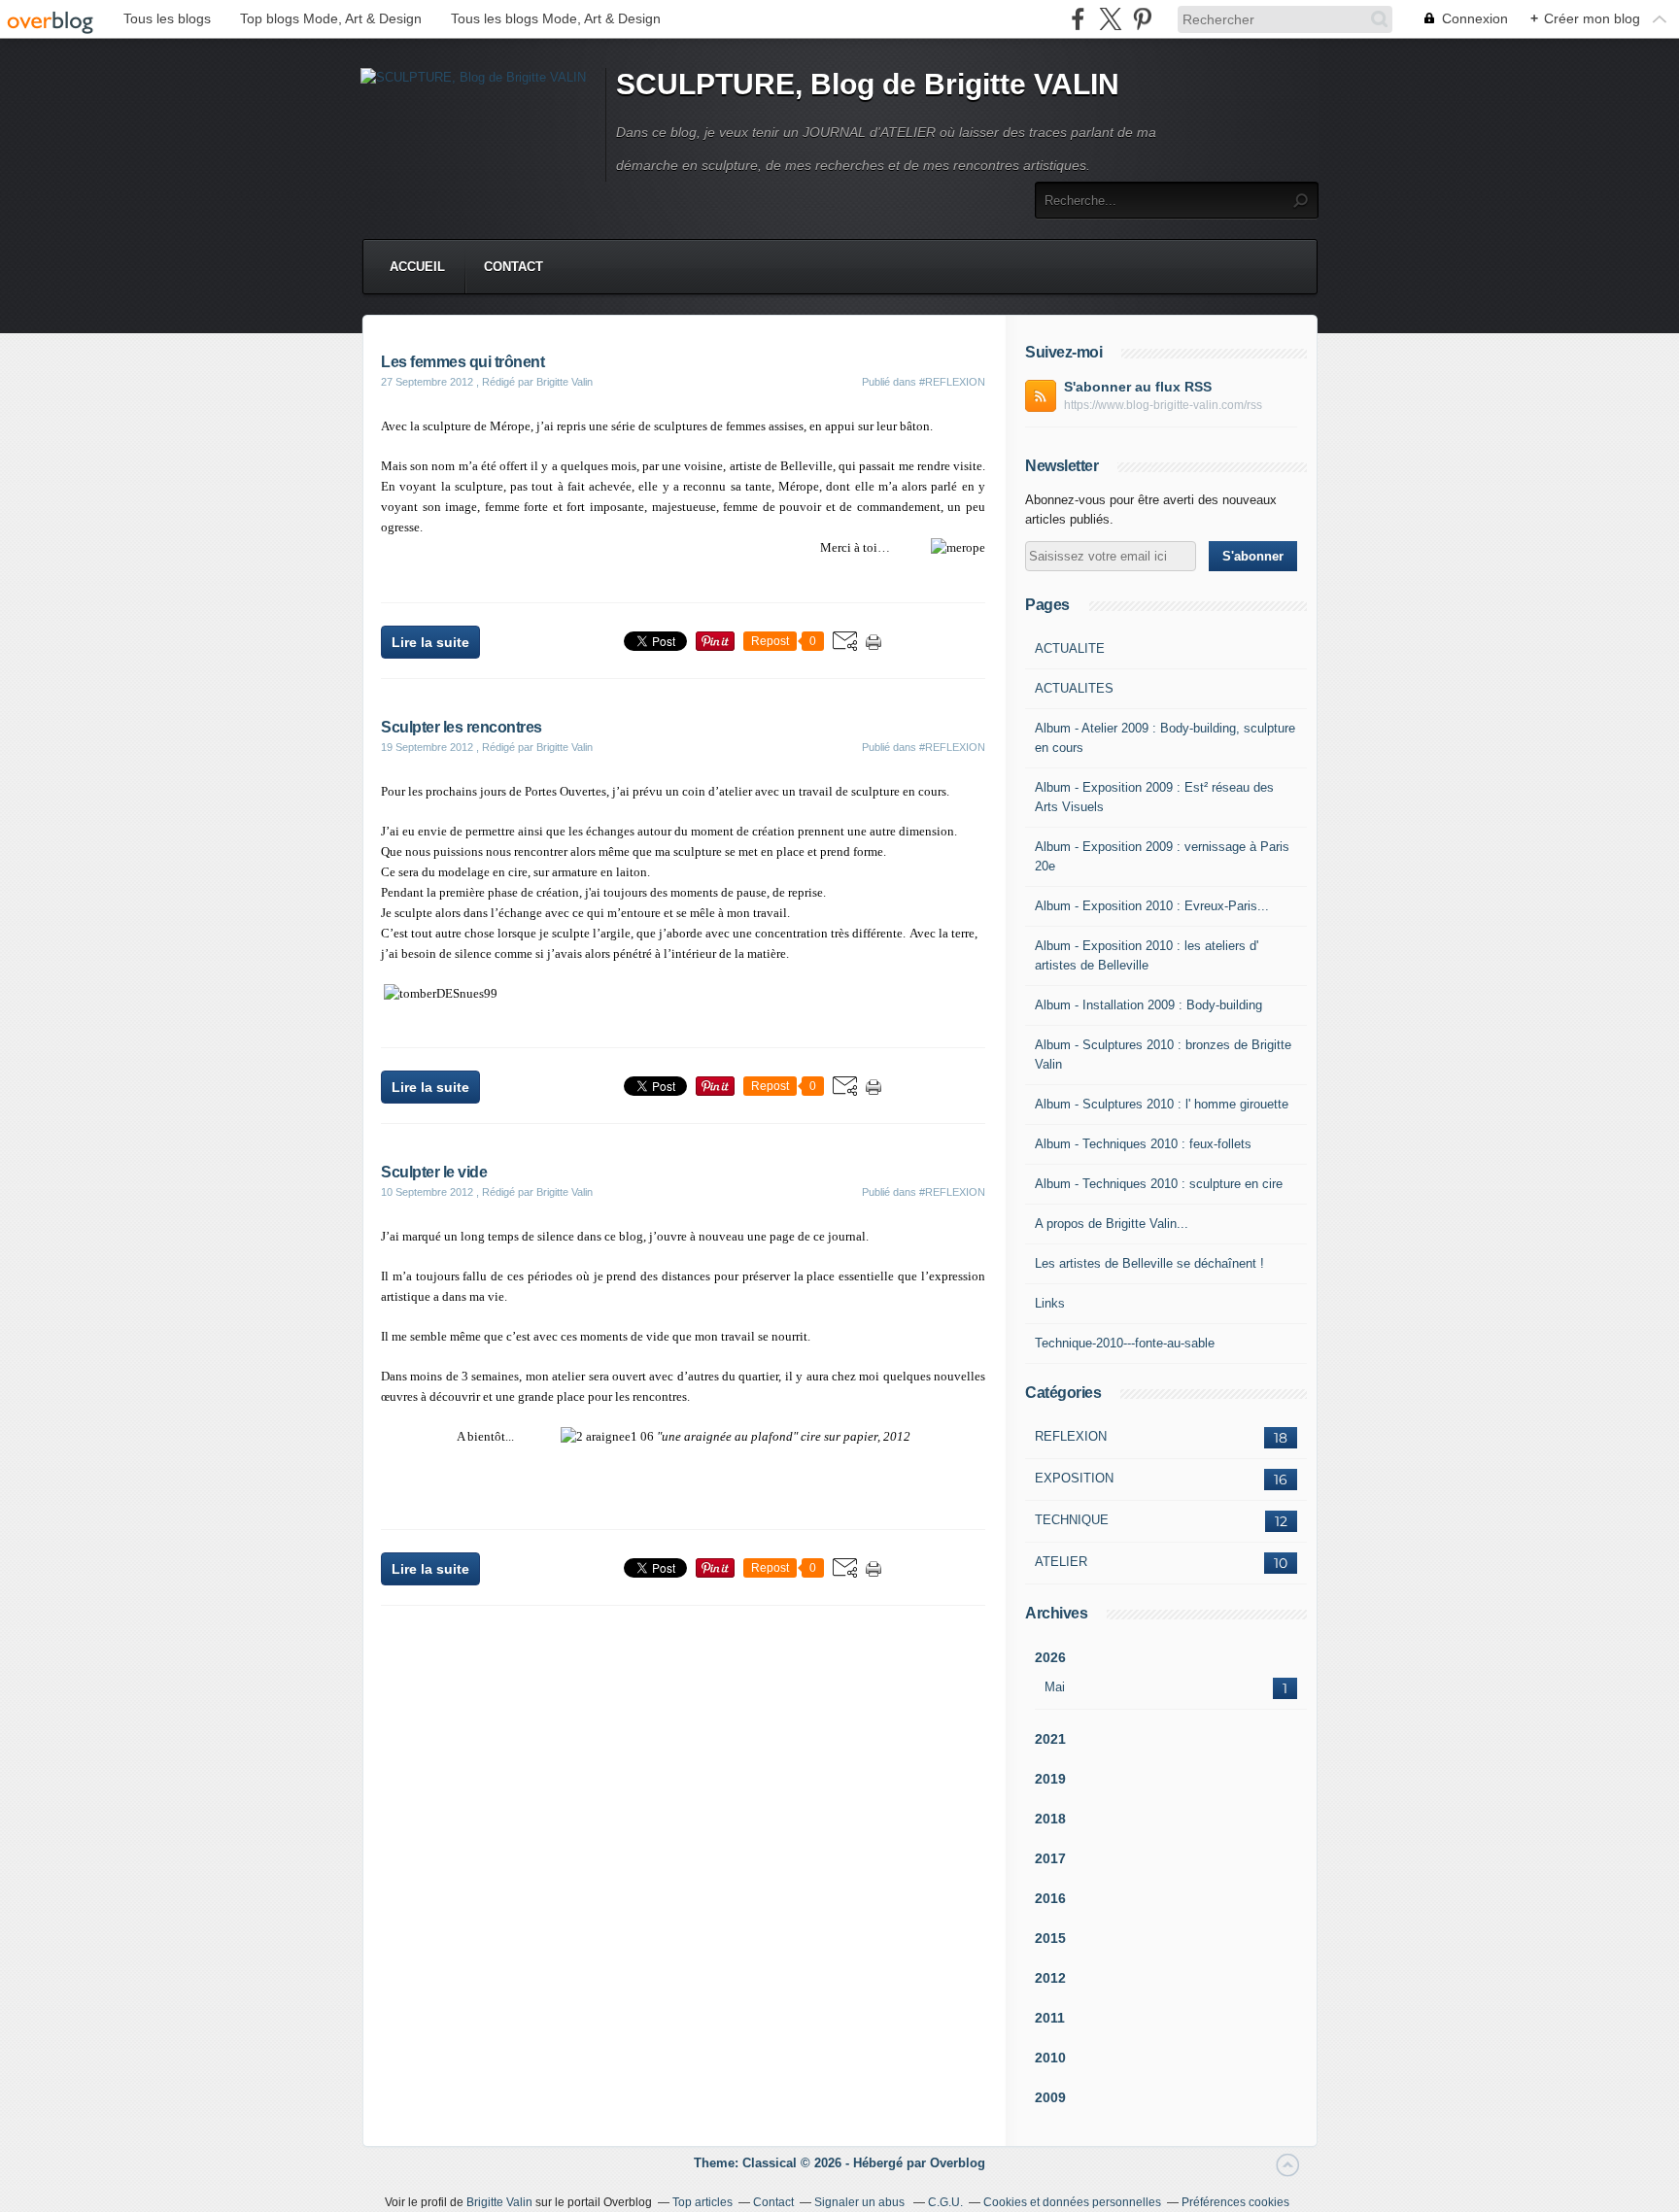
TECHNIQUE (1072, 1520)
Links (1050, 1303)
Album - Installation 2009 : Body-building (1148, 1005)
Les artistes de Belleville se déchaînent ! (1149, 1263)
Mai (1055, 1687)
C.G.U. (945, 2202)
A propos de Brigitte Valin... (1112, 1224)
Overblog (958, 2163)
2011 (1050, 2018)
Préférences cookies (1235, 2202)
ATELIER (1061, 1562)
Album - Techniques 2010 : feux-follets (1143, 1144)
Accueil (417, 267)
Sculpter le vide (434, 1172)
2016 (1050, 1898)
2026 (1050, 1657)
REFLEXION (1071, 1436)
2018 (1050, 1819)
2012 (1050, 1978)
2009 (1050, 2097)
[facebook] (1078, 19)
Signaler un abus (861, 2202)
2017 (1050, 1858)
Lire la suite (430, 642)
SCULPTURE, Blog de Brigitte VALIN (868, 84)
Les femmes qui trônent (463, 362)
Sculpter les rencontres (462, 727)
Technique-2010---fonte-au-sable (1125, 1343)
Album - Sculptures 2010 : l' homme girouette (1162, 1104)
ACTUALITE (1070, 648)
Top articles (702, 2202)
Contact (514, 267)
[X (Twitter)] (1110, 19)
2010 (1050, 2058)
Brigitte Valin (499, 2202)
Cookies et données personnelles (1072, 2202)
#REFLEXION (952, 382)
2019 (1050, 1779)
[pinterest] (1142, 19)
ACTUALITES (1074, 688)
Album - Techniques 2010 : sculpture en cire (1159, 1184)
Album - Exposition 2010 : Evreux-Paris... (1152, 906)
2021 (1050, 1739)
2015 (1050, 1938)
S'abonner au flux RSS (1138, 387)
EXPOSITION (1074, 1478)
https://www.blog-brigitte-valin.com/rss (1163, 405)
